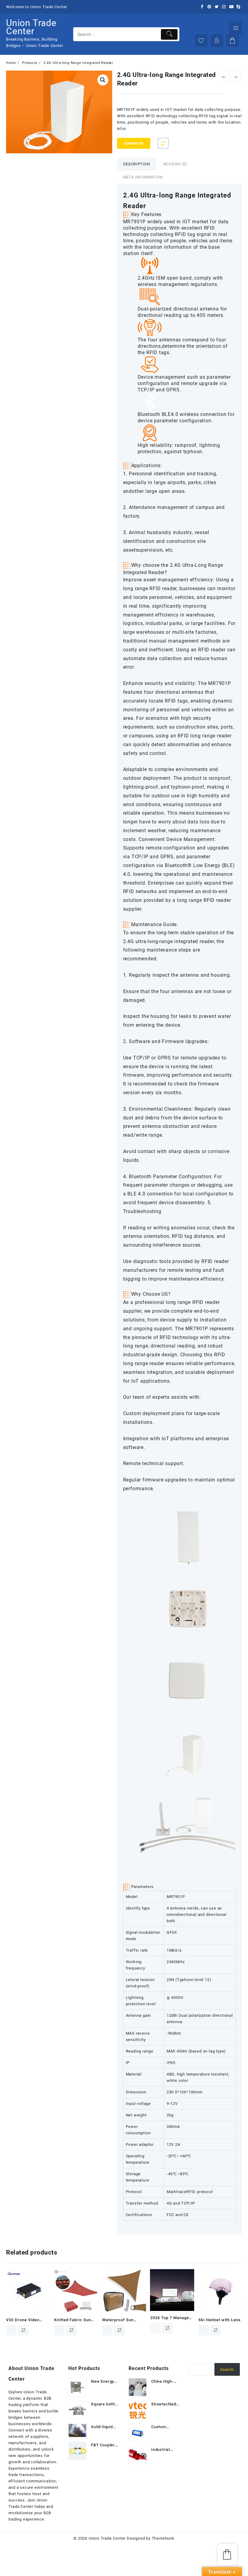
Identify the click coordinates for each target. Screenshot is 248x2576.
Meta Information (143, 177)
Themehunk (163, 2538)
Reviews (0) (175, 164)
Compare (163, 143)
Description (137, 164)
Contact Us (134, 143)
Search (227, 2370)
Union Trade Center (31, 27)
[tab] (137, 164)
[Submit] (169, 34)
